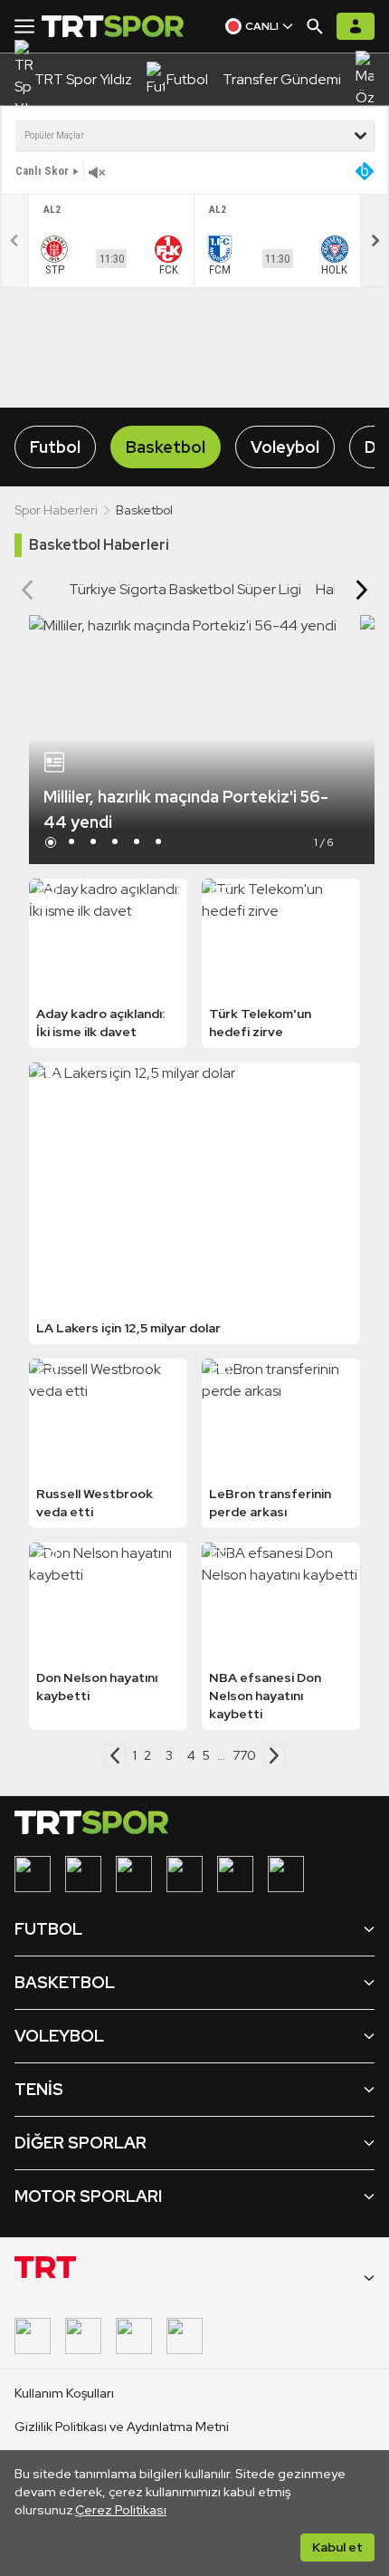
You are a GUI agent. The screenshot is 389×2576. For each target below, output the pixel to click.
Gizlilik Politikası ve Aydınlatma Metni (122, 2427)
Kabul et (337, 2547)
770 (244, 1755)
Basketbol (166, 447)
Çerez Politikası (121, 2510)
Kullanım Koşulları (64, 2393)
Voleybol (285, 447)
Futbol (55, 447)
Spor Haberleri (56, 510)
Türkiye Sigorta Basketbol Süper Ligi (185, 589)
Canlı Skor (42, 171)
